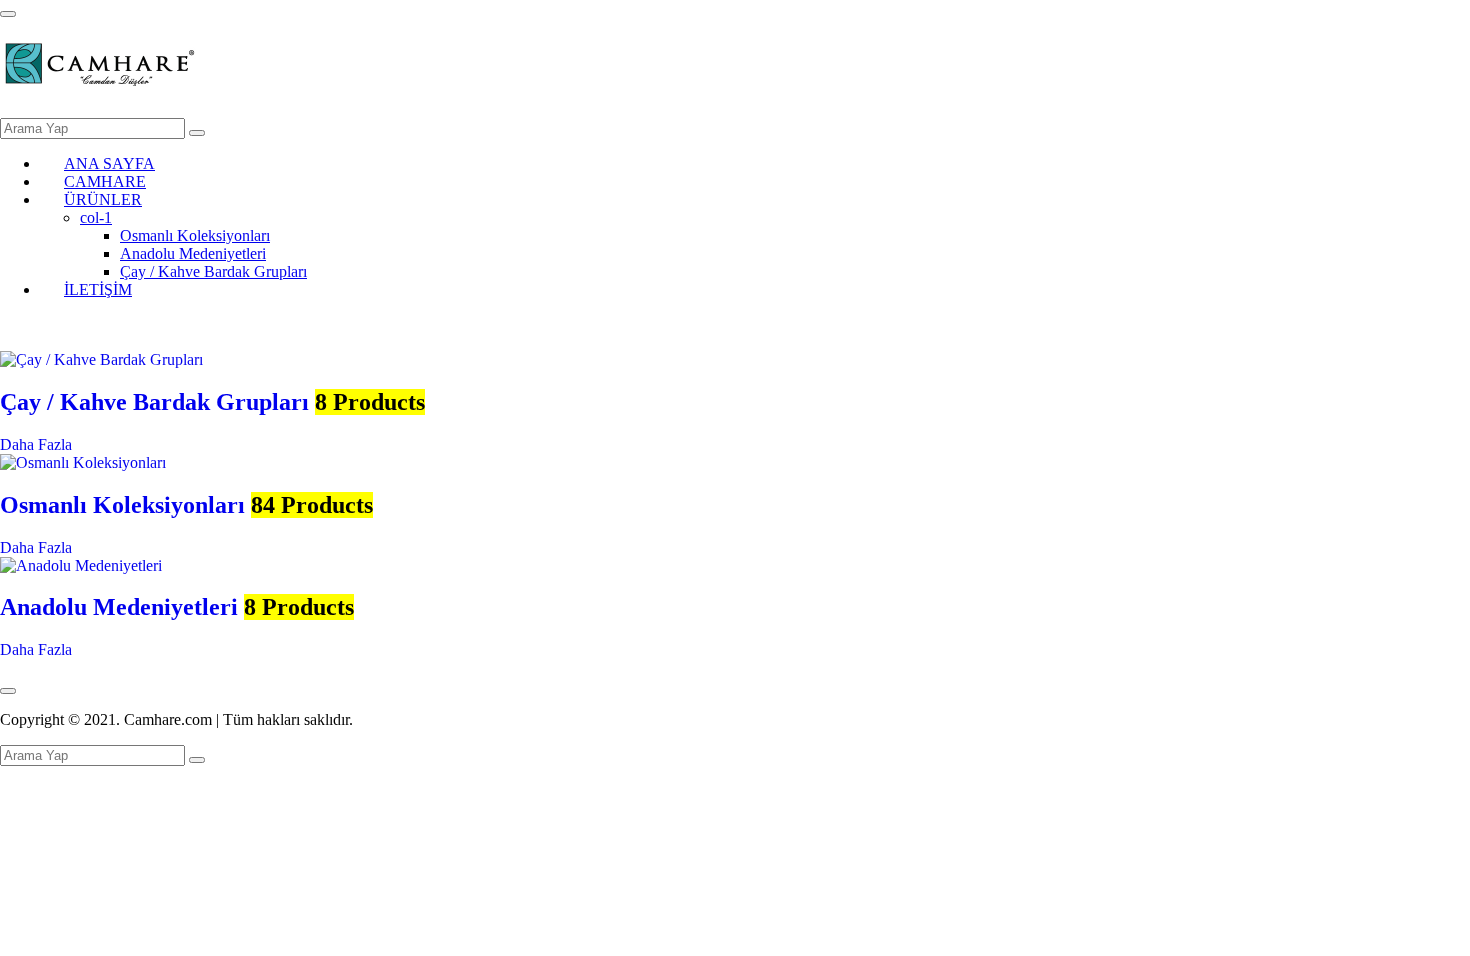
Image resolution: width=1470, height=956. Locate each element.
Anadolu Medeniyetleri (193, 253)
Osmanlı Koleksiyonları (195, 235)
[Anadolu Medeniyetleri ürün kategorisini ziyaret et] (81, 565)
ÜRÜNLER (103, 199)
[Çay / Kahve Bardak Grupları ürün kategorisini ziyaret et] (101, 359)
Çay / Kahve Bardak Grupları (213, 271)
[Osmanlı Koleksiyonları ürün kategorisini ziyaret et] (83, 462)
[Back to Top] (8, 691)
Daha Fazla (36, 444)
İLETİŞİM (98, 289)
